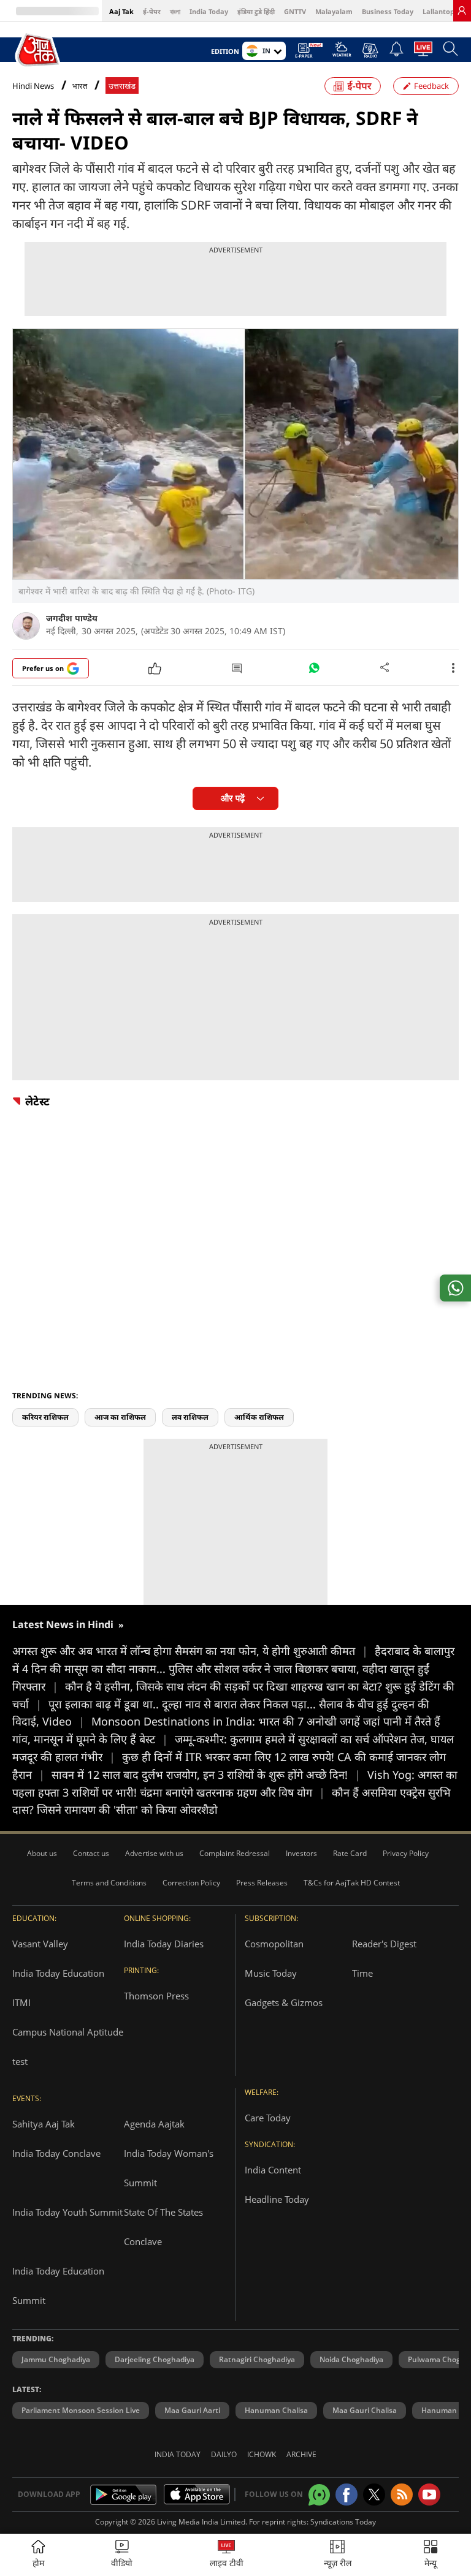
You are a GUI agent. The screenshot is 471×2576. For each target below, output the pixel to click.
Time (362, 1973)
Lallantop (438, 11)
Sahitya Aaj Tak (44, 2124)
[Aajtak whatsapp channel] (319, 2495)
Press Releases (262, 1883)
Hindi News (33, 86)
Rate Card (350, 1853)
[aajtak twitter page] (374, 2495)
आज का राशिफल (120, 1417)
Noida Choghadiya (351, 2359)
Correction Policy (191, 1883)
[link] (462, 10)
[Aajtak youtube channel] (429, 2495)
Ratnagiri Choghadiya (257, 2359)
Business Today (388, 11)
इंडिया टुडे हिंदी (256, 11)
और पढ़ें (233, 798)
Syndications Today (343, 2522)
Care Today (268, 2118)
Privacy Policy (406, 1853)
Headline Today (277, 2199)
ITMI (21, 2002)
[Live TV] (423, 52)
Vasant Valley (40, 1944)
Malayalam (334, 11)
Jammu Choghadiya (56, 2359)
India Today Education (58, 1973)
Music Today (271, 1973)
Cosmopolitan (274, 1944)
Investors (301, 1853)
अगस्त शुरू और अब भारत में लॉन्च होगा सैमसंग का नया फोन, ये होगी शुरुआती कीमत (190, 1651)
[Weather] (342, 53)
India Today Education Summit (58, 2286)
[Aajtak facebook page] (347, 2495)
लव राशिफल (190, 1417)
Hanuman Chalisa (276, 2410)
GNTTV (295, 11)
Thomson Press (156, 1996)
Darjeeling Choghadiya (155, 2359)
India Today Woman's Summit (169, 2168)
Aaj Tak (121, 11)
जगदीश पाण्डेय (72, 618)
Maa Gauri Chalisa (365, 2410)
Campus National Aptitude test (68, 2047)
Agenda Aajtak (154, 2124)
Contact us (91, 1853)
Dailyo (224, 2454)
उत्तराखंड (122, 86)
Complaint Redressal (235, 1853)
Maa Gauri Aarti (192, 2410)
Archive (301, 2454)
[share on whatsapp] (455, 1288)
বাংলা (175, 11)
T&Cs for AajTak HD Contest (352, 1883)
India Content (273, 2170)
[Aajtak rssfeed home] (402, 2495)
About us (42, 1853)
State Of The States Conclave (163, 2227)
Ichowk (262, 2454)
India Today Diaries (164, 1944)
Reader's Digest (384, 1944)
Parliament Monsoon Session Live (81, 2410)
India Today (209, 11)
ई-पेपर (152, 11)
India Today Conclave (56, 2153)
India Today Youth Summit (67, 2212)
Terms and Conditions (109, 1883)
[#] (314, 671)
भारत (80, 86)
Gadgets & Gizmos (284, 2002)
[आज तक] (39, 50)
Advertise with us (154, 1853)
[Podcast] (370, 50)
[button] (431, 2555)
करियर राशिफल (45, 1417)
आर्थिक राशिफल (259, 1417)
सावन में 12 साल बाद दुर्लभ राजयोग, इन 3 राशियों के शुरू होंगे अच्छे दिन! (206, 1775)
